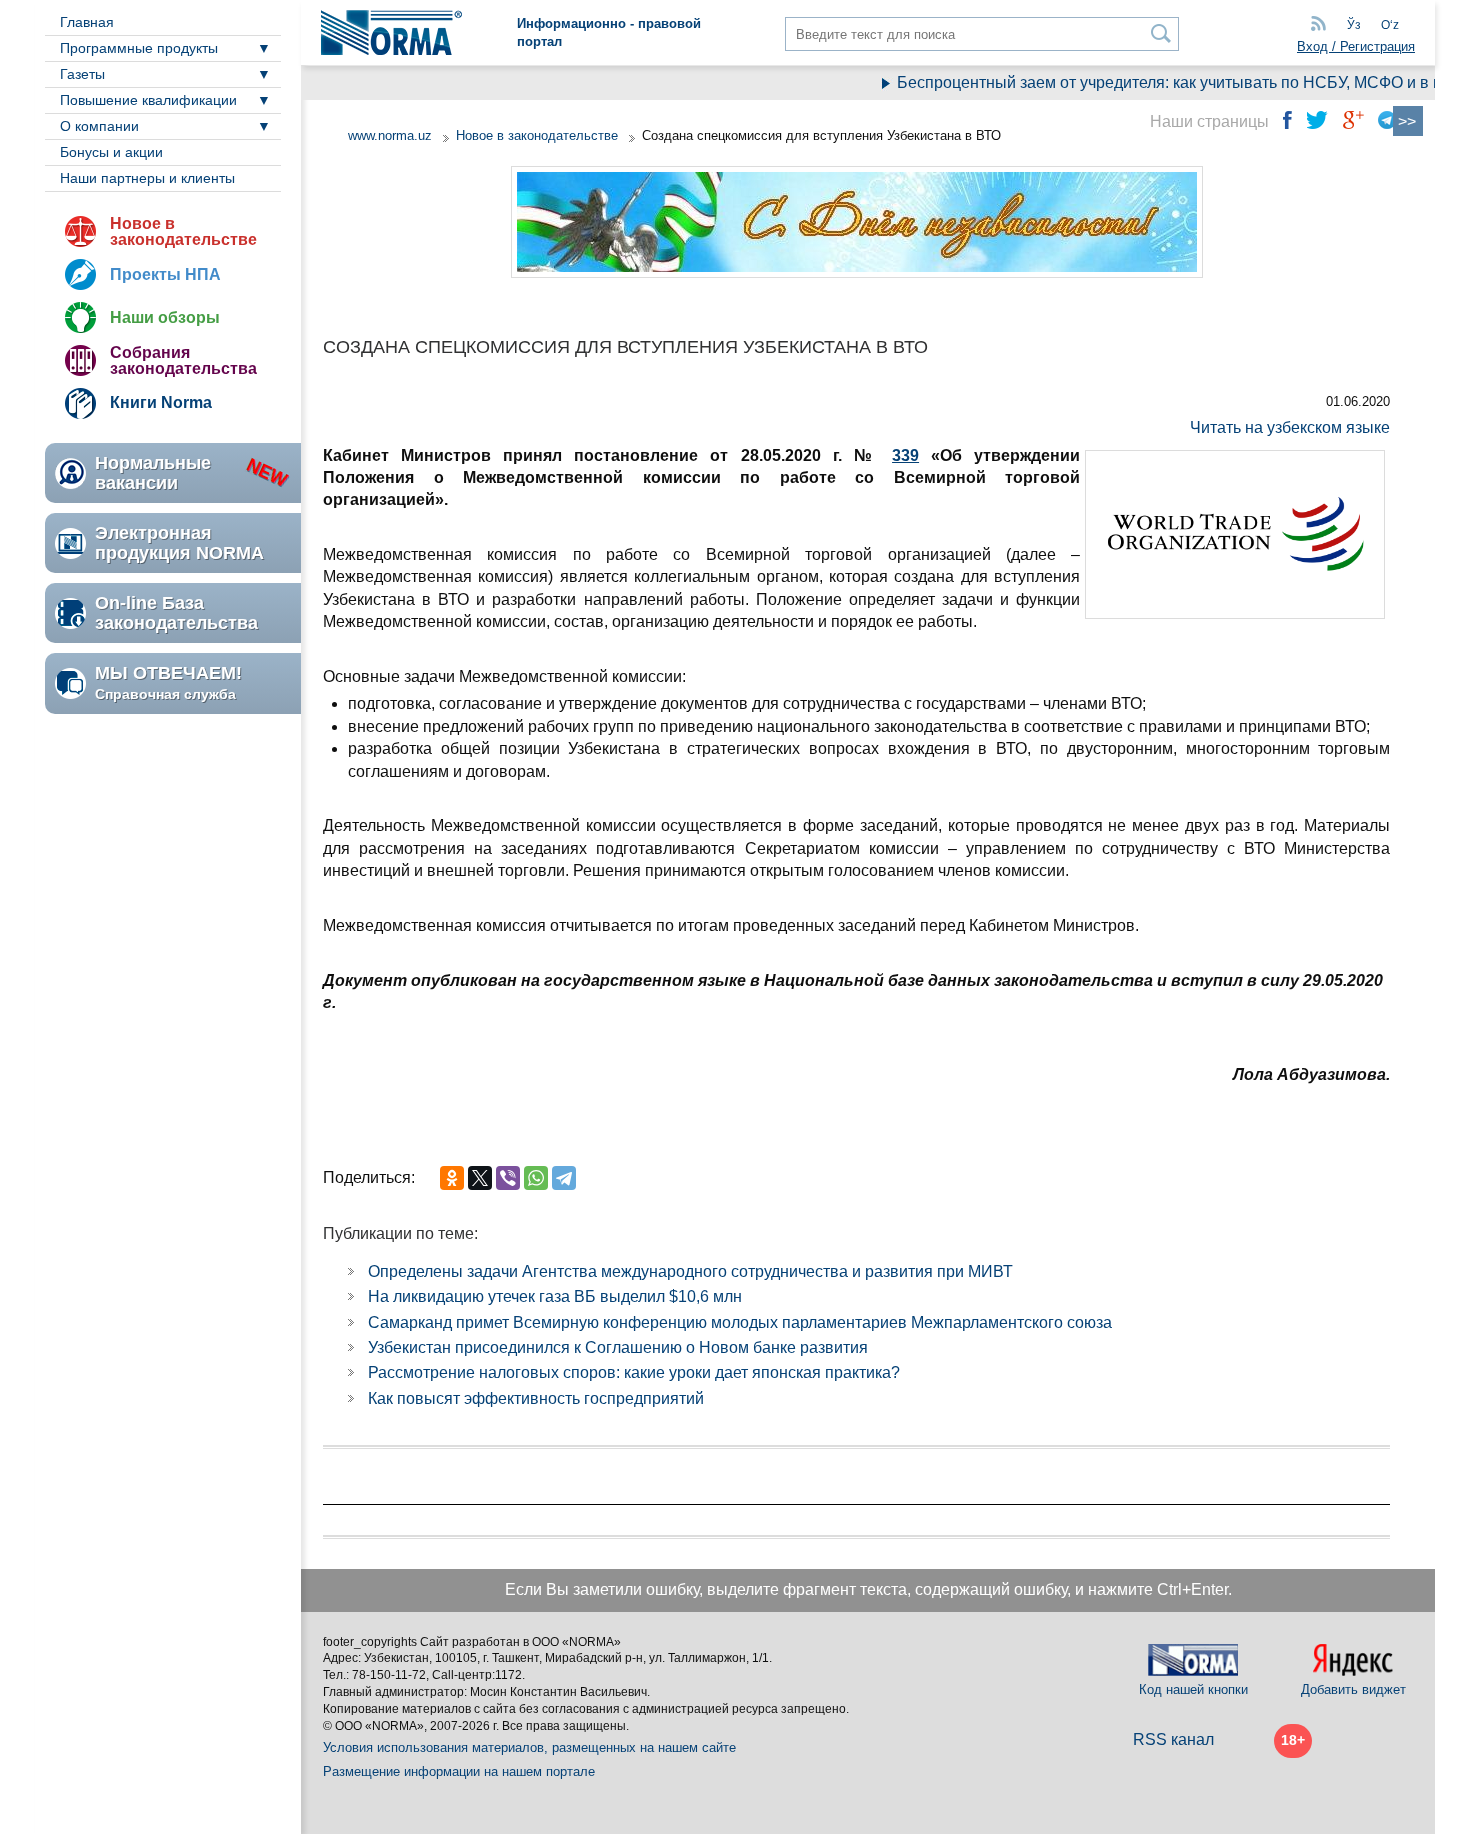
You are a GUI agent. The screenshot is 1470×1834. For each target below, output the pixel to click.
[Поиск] (1161, 33)
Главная (87, 22)
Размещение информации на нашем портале (459, 1771)
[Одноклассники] (452, 1178)
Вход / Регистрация (1356, 46)
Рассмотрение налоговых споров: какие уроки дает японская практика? (634, 1372)
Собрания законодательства (183, 360)
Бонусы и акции (111, 152)
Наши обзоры (165, 317)
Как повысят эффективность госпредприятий (536, 1398)
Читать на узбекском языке (1290, 427)
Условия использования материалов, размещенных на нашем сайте (529, 1747)
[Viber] (508, 1178)
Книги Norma (161, 402)
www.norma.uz (390, 135)
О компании (99, 126)
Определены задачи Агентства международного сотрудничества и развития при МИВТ (690, 1271)
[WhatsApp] (536, 1178)
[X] (480, 1178)
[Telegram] (564, 1178)
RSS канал (1173, 1739)
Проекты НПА (165, 274)
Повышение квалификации (148, 100)
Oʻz (1390, 25)
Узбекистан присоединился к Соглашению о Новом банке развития (618, 1347)
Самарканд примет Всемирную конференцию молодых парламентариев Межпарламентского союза (740, 1322)
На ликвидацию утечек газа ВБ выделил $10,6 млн (555, 1296)
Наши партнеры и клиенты (147, 178)
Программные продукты (139, 48)
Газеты (82, 74)
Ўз (1354, 25)
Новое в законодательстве (183, 231)
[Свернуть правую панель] (1408, 121)
